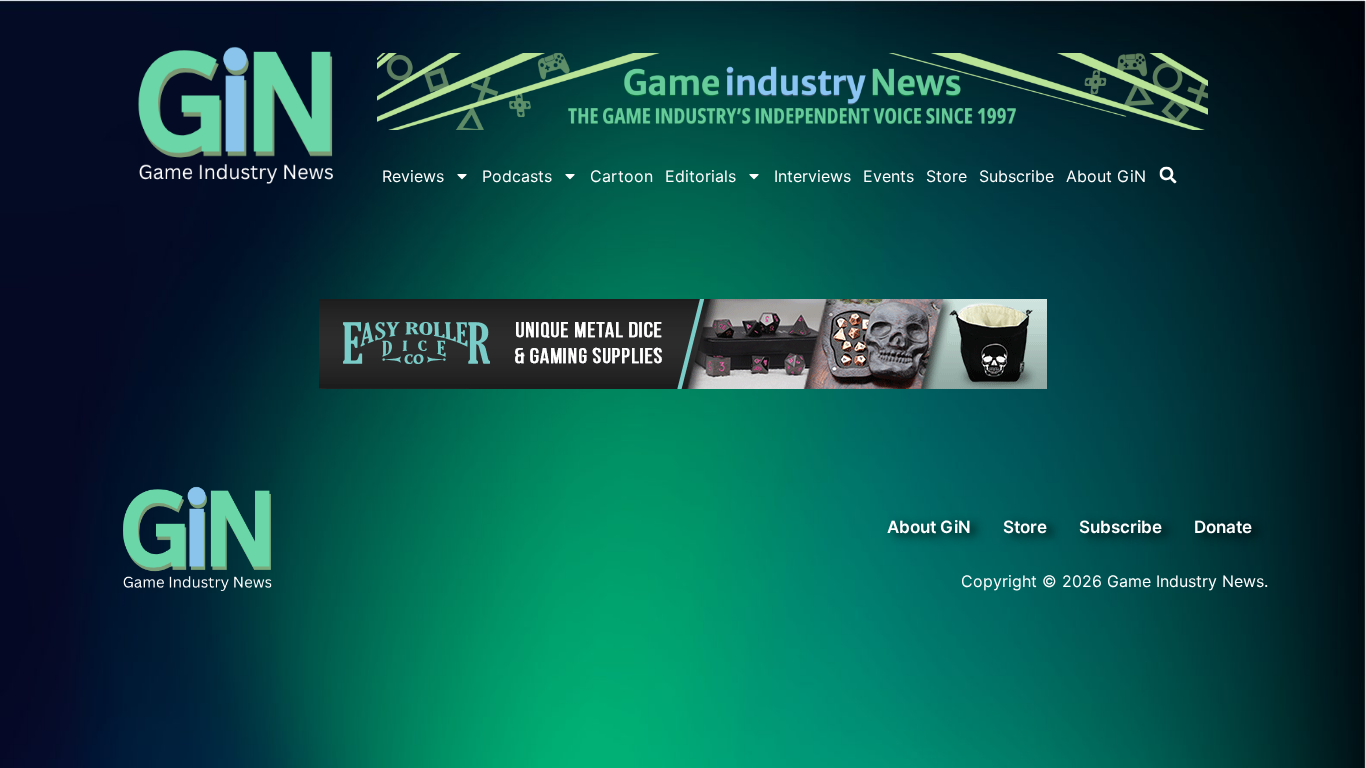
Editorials (700, 176)
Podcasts (517, 176)
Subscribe (1016, 176)
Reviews (413, 176)
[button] (1168, 175)
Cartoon (621, 176)
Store (946, 176)
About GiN (1106, 176)
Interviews (812, 176)
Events (888, 176)
